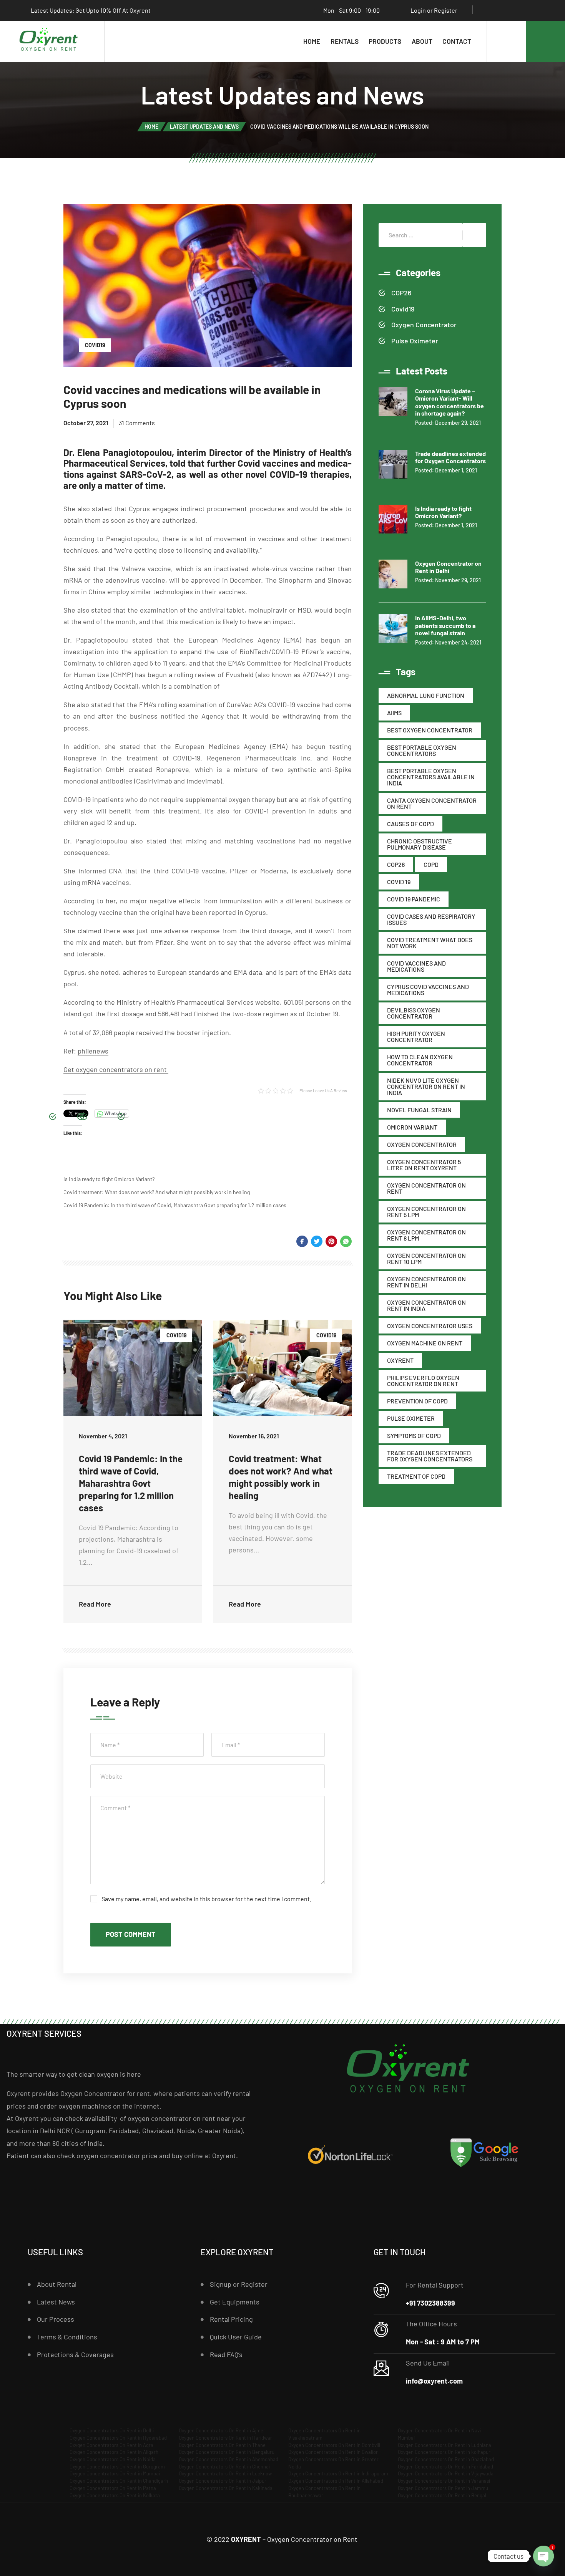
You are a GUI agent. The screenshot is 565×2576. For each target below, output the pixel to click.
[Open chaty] (543, 2556)
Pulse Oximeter (415, 341)
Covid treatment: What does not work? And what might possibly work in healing (157, 1192)
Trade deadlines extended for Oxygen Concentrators (430, 1456)
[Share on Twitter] (317, 1241)
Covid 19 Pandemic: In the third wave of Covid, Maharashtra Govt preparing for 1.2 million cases (175, 1205)
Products (385, 41)
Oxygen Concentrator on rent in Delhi (426, 1282)
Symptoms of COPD (414, 1435)
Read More (95, 1604)
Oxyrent (400, 1360)
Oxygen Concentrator (424, 325)
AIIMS (394, 713)
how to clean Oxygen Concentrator (420, 1060)
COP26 (401, 293)
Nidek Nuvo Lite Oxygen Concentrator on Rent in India (426, 1086)
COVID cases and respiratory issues (431, 919)
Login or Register (434, 10)
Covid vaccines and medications (416, 966)
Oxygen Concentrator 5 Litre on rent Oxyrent (424, 1165)
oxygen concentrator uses (430, 1326)
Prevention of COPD (417, 1401)
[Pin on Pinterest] (331, 1241)
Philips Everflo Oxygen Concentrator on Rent (423, 1381)
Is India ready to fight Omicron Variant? (109, 1179)
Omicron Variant (412, 1127)
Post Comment (131, 1934)
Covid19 (95, 345)
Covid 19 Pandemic (414, 899)
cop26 (396, 864)
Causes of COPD (410, 824)
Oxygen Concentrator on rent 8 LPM (426, 1235)
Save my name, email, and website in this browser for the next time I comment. (206, 1899)
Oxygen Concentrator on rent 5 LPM (426, 1212)
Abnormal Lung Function (426, 695)
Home (312, 41)
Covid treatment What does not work (430, 943)
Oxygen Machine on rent (425, 1343)
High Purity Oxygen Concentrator (416, 1036)
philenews (93, 1051)
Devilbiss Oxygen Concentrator (414, 1013)
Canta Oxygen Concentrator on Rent (432, 803)
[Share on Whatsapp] (346, 1241)
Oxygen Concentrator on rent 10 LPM (426, 1258)
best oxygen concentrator (430, 730)
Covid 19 (399, 882)
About (422, 41)
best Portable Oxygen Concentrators (422, 750)
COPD (431, 864)
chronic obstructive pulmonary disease (420, 844)
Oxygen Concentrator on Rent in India (426, 1305)
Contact (457, 41)
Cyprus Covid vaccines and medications (428, 990)
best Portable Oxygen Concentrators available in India (431, 777)
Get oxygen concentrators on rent (116, 1069)
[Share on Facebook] (302, 1241)
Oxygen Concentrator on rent (426, 1188)
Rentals (345, 41)
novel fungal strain (419, 1110)
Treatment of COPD (416, 1476)
